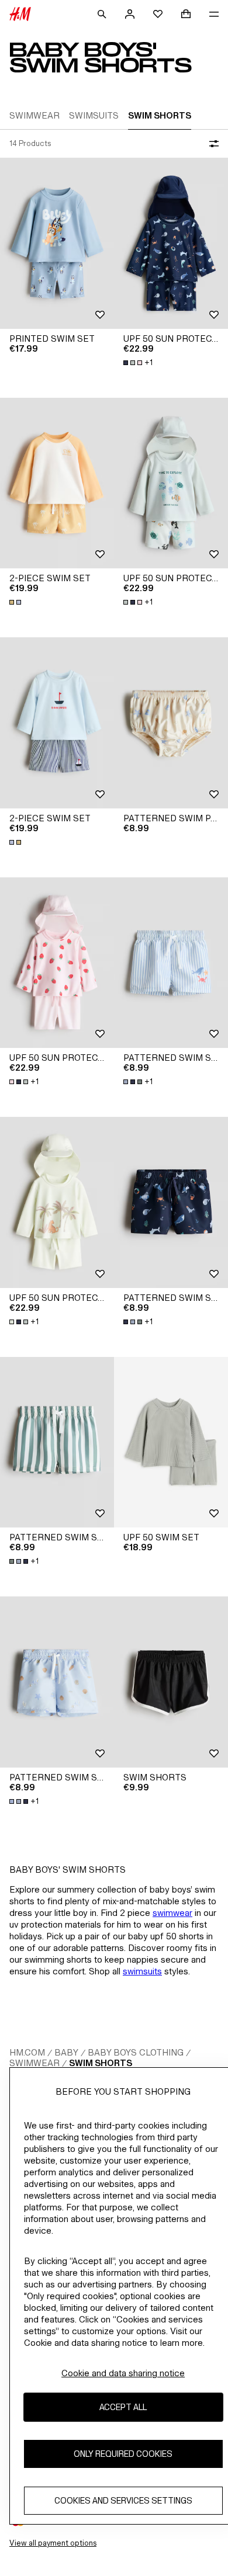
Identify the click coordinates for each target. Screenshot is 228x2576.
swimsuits (142, 1971)
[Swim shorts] (171, 1682)
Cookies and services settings (123, 2500)
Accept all (123, 2407)
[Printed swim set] (57, 243)
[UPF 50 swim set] (171, 1443)
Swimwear (34, 2063)
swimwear (172, 1913)
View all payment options (53, 2543)
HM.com (27, 2052)
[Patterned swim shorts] (171, 963)
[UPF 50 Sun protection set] (171, 243)
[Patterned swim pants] (171, 723)
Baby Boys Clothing (136, 2052)
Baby (66, 2052)
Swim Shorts (101, 2063)
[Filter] (212, 144)
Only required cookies (123, 2454)
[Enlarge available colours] (16, 602)
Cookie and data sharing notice (123, 2373)
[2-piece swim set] (57, 483)
